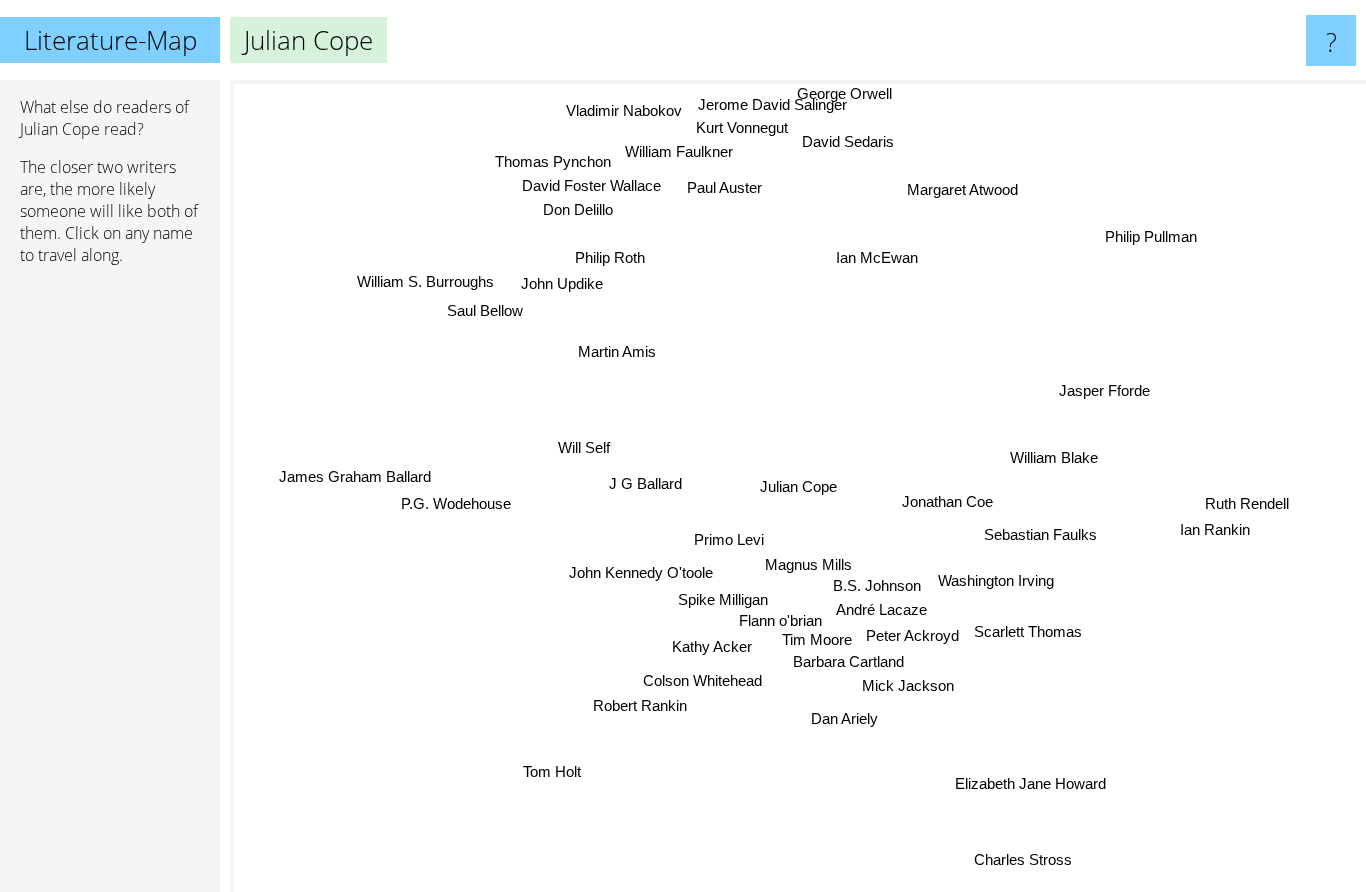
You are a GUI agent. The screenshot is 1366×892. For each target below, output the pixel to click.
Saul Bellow (485, 310)
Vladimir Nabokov (623, 111)
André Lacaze (883, 609)
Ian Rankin (1215, 527)
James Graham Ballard (355, 477)
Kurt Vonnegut (742, 128)
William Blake (1055, 458)
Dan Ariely (845, 718)
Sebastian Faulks (1040, 538)
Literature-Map (110, 40)
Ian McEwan (877, 258)
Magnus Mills (809, 564)
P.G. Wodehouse (456, 504)
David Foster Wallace (590, 187)
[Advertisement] (110, 587)
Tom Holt (552, 771)
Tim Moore (816, 639)
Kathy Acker (714, 646)
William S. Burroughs (425, 282)
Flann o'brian (781, 620)
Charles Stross (1019, 860)
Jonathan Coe (947, 502)
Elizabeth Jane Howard (1030, 783)
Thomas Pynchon (554, 162)
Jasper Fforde (1105, 391)
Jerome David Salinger (771, 104)
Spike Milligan (723, 598)
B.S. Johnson (878, 585)
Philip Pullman (1151, 236)
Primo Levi (729, 539)
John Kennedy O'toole (642, 572)
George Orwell (845, 93)
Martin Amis (617, 351)
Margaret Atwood (962, 189)
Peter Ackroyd (911, 635)
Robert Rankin (641, 705)
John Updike (561, 284)
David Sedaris (848, 142)
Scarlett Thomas (1028, 632)
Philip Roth (610, 257)
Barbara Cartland (848, 662)
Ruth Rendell (1247, 501)
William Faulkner (681, 152)
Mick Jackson (908, 686)
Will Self (584, 448)
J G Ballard (645, 483)
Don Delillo (578, 211)
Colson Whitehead (701, 679)
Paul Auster (723, 187)
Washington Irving (996, 580)
